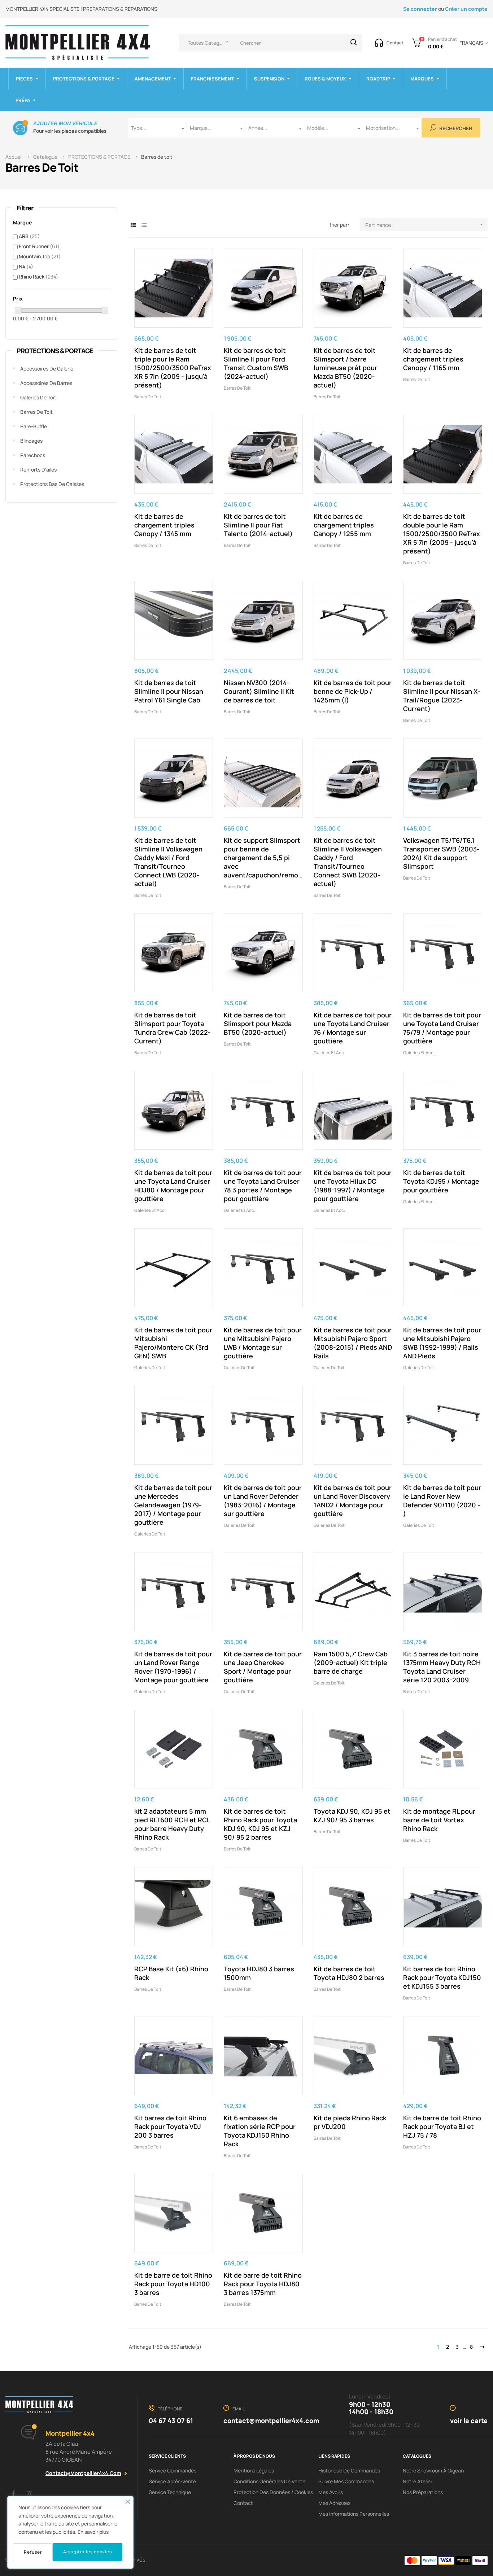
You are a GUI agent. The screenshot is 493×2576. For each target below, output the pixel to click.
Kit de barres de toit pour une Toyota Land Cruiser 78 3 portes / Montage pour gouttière (263, 1186)
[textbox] (158, 128)
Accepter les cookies (88, 2552)
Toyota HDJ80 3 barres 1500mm (259, 1973)
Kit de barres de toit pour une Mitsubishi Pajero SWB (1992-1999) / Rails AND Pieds (442, 1343)
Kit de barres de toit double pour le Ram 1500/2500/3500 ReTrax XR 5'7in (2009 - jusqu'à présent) (442, 534)
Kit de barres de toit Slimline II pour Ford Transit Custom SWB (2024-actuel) (256, 363)
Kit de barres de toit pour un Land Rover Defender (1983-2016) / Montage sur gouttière (263, 1501)
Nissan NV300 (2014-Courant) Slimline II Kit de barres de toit (259, 691)
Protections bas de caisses (52, 484)
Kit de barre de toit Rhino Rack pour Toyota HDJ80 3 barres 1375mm (263, 2284)
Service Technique (170, 2492)
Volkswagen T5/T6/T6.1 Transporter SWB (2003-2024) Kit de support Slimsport (441, 853)
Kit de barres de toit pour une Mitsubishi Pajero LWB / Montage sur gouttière (263, 1343)
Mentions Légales (254, 2470)
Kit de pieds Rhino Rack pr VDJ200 (350, 2122)
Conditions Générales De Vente (269, 2481)
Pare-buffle (34, 426)
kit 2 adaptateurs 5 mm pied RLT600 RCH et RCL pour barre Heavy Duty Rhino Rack (172, 1824)
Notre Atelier (418, 2481)
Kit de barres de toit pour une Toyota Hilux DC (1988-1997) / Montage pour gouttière (353, 1186)
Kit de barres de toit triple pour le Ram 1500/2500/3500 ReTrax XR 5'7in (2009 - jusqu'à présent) (173, 368)
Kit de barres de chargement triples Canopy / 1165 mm (433, 359)
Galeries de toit (38, 397)
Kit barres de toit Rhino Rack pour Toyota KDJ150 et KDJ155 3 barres (442, 1977)
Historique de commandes (349, 2470)
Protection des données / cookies (273, 2492)
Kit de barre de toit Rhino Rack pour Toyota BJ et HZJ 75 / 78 (442, 2126)
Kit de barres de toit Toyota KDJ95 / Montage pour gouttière (441, 1181)
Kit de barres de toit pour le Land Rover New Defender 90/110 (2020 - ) (442, 1501)
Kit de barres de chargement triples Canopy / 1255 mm (344, 525)
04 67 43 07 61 (171, 2421)
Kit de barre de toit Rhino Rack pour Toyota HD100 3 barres (173, 2284)
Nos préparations (423, 2492)
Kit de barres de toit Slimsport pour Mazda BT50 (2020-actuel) (258, 1024)
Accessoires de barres (46, 383)
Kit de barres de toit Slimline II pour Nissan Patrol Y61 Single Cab (169, 691)
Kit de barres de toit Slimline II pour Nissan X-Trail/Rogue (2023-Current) (442, 696)
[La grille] (133, 225)
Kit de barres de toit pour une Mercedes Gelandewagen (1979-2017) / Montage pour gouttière (173, 1505)
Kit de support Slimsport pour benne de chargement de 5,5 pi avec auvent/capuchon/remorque (263, 858)
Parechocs (33, 455)
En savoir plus (93, 2532)
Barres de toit (36, 412)
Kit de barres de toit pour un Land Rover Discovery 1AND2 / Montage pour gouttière (353, 1501)
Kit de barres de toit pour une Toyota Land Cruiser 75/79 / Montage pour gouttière (442, 1028)
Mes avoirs (331, 2492)
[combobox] (158, 128)
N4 (26, 266)
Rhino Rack (38, 277)
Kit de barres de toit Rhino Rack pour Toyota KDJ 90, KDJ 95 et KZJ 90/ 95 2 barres (260, 1824)
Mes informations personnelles (354, 2514)
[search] (354, 43)
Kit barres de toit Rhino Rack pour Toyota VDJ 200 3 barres (170, 2126)
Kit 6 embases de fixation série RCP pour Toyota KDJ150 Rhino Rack (260, 2131)
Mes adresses (334, 2503)
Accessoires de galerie (47, 369)
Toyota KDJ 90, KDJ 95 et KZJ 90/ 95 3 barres (352, 1815)
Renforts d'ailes (38, 470)
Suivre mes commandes (346, 2481)
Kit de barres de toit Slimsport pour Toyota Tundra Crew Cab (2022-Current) (173, 1028)
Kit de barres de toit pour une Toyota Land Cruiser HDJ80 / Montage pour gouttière (173, 1186)
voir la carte (469, 2421)
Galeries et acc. (329, 1053)
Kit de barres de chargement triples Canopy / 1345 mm (164, 525)
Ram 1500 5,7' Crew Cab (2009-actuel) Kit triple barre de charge (351, 1662)
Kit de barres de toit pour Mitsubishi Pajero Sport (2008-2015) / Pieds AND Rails (353, 1343)
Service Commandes (173, 2470)
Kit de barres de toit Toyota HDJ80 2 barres (349, 1973)
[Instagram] (29, 2494)
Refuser (33, 2552)
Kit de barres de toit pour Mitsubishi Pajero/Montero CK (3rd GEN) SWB (173, 1343)
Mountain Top (40, 256)
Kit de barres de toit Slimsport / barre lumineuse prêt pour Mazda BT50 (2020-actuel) (345, 368)
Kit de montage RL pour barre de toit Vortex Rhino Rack (439, 1820)
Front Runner (39, 246)
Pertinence (425, 225)
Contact (243, 2503)
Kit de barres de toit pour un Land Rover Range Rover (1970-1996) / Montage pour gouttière (173, 1667)
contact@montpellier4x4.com (83, 2473)
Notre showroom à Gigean (433, 2470)
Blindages (31, 441)
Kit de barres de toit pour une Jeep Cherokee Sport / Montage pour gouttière (263, 1667)
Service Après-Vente (172, 2481)
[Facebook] (13, 2494)
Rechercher (455, 129)
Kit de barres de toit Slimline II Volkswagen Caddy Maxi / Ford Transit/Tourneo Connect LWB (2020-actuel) (168, 862)
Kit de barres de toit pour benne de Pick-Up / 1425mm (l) (353, 691)
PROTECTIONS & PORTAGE (55, 351)
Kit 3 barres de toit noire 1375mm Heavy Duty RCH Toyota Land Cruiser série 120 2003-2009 (442, 1667)
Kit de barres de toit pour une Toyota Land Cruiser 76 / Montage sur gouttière (353, 1028)
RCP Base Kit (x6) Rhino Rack (171, 1973)
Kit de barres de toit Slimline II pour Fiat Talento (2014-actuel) (258, 525)
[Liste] (144, 225)
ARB (29, 236)
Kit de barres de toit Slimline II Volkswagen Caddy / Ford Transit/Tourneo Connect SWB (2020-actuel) (348, 862)
